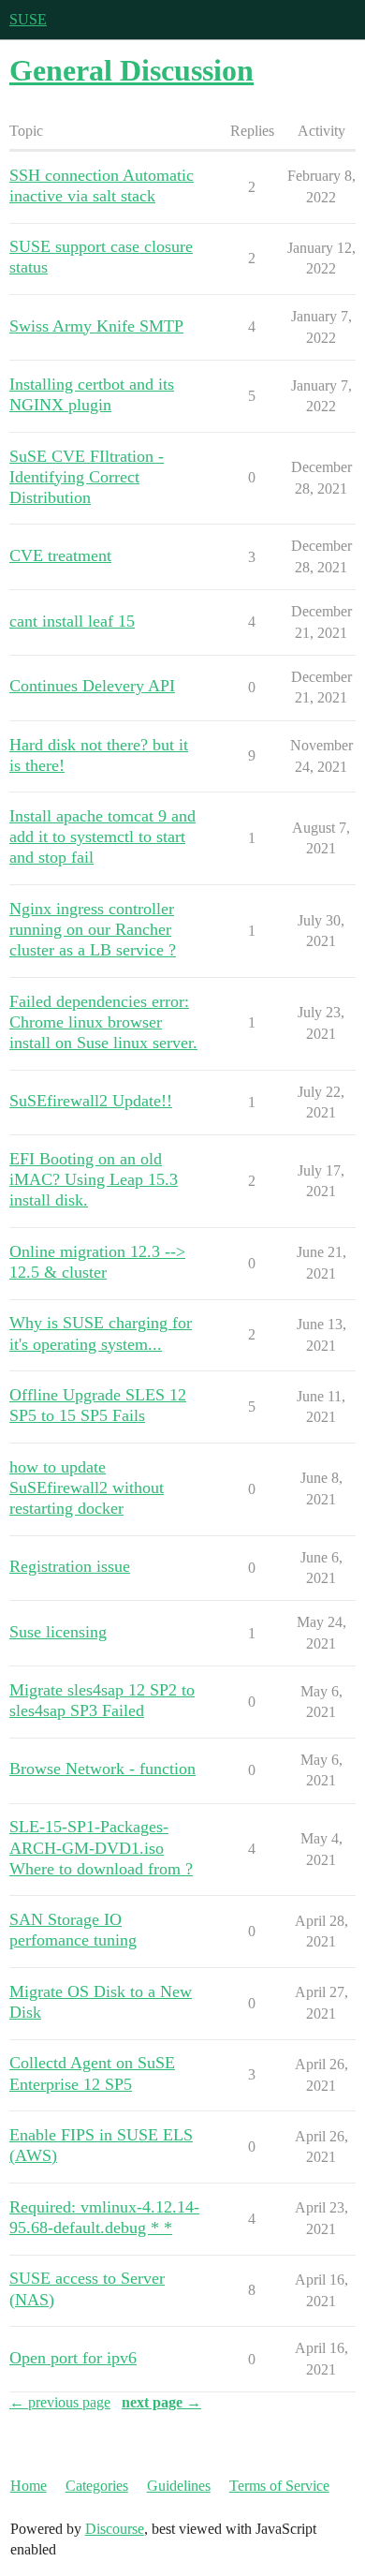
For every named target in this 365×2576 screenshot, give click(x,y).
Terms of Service (279, 2486)
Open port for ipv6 (73, 2358)
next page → (161, 2402)
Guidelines (179, 2486)
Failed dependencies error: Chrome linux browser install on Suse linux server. (103, 1022)
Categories (97, 2486)
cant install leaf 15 (72, 621)
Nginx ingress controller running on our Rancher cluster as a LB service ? (93, 929)
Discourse (115, 2529)
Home (29, 2486)
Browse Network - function (102, 1769)
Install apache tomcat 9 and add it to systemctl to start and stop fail (102, 836)
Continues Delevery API (92, 686)
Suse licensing (58, 1632)
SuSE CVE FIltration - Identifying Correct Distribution (87, 477)
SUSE (28, 19)
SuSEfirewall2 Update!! (91, 1101)
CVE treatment (60, 555)
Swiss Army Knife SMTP (96, 326)
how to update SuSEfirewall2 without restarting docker (87, 1488)
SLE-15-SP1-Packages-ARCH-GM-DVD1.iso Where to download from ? (101, 1847)
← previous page (60, 2402)
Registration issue (70, 1566)
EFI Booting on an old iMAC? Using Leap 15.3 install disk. (94, 1179)
